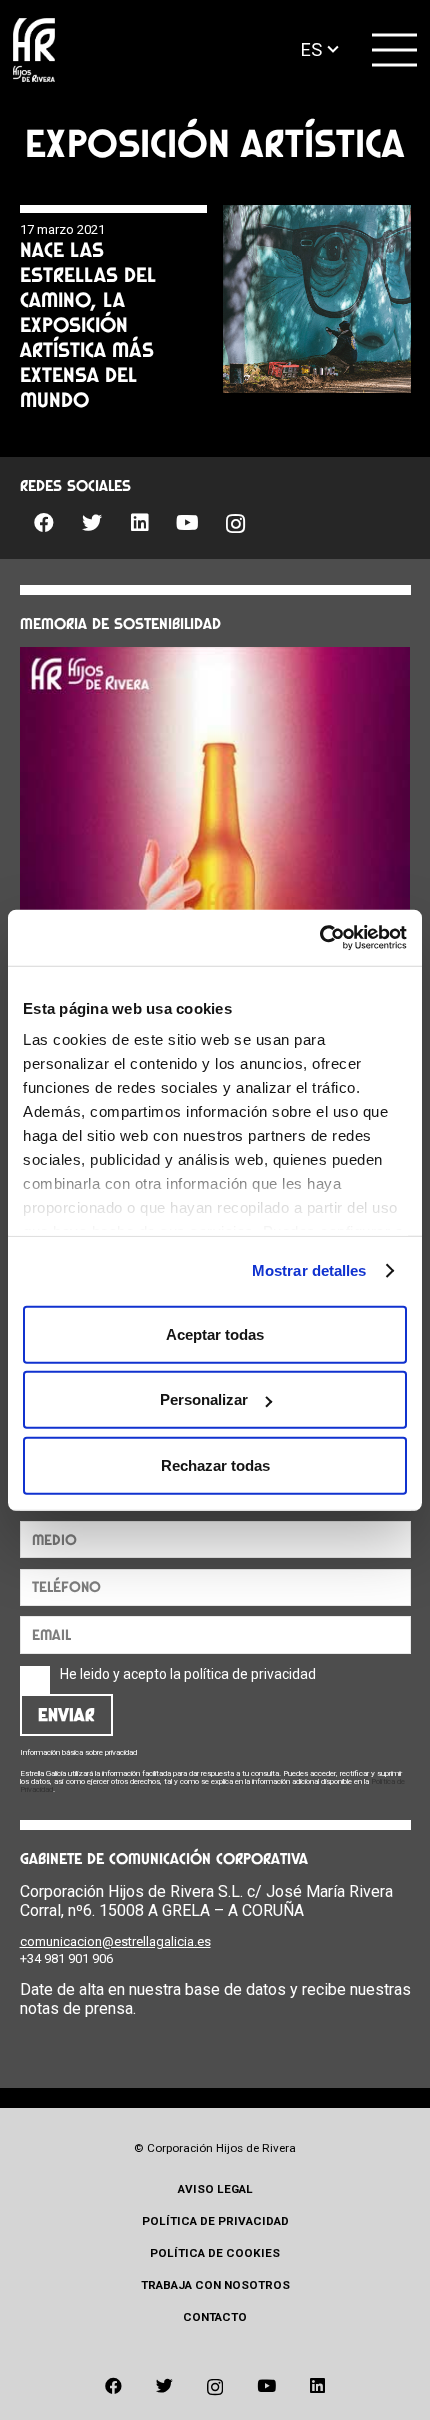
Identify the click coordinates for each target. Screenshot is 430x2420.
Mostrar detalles (309, 1270)
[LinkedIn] (140, 523)
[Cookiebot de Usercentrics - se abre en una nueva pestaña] (319, 938)
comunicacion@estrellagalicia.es (115, 1941)
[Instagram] (236, 524)
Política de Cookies (215, 2253)
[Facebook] (44, 523)
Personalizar (204, 1399)
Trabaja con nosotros (215, 2285)
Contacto (215, 2317)
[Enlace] (34, 50)
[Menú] (395, 50)
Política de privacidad (215, 2221)
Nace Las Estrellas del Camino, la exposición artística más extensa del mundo (88, 324)
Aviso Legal (215, 2189)
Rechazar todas (215, 1464)
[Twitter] (92, 523)
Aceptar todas (215, 1333)
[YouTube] (188, 523)
